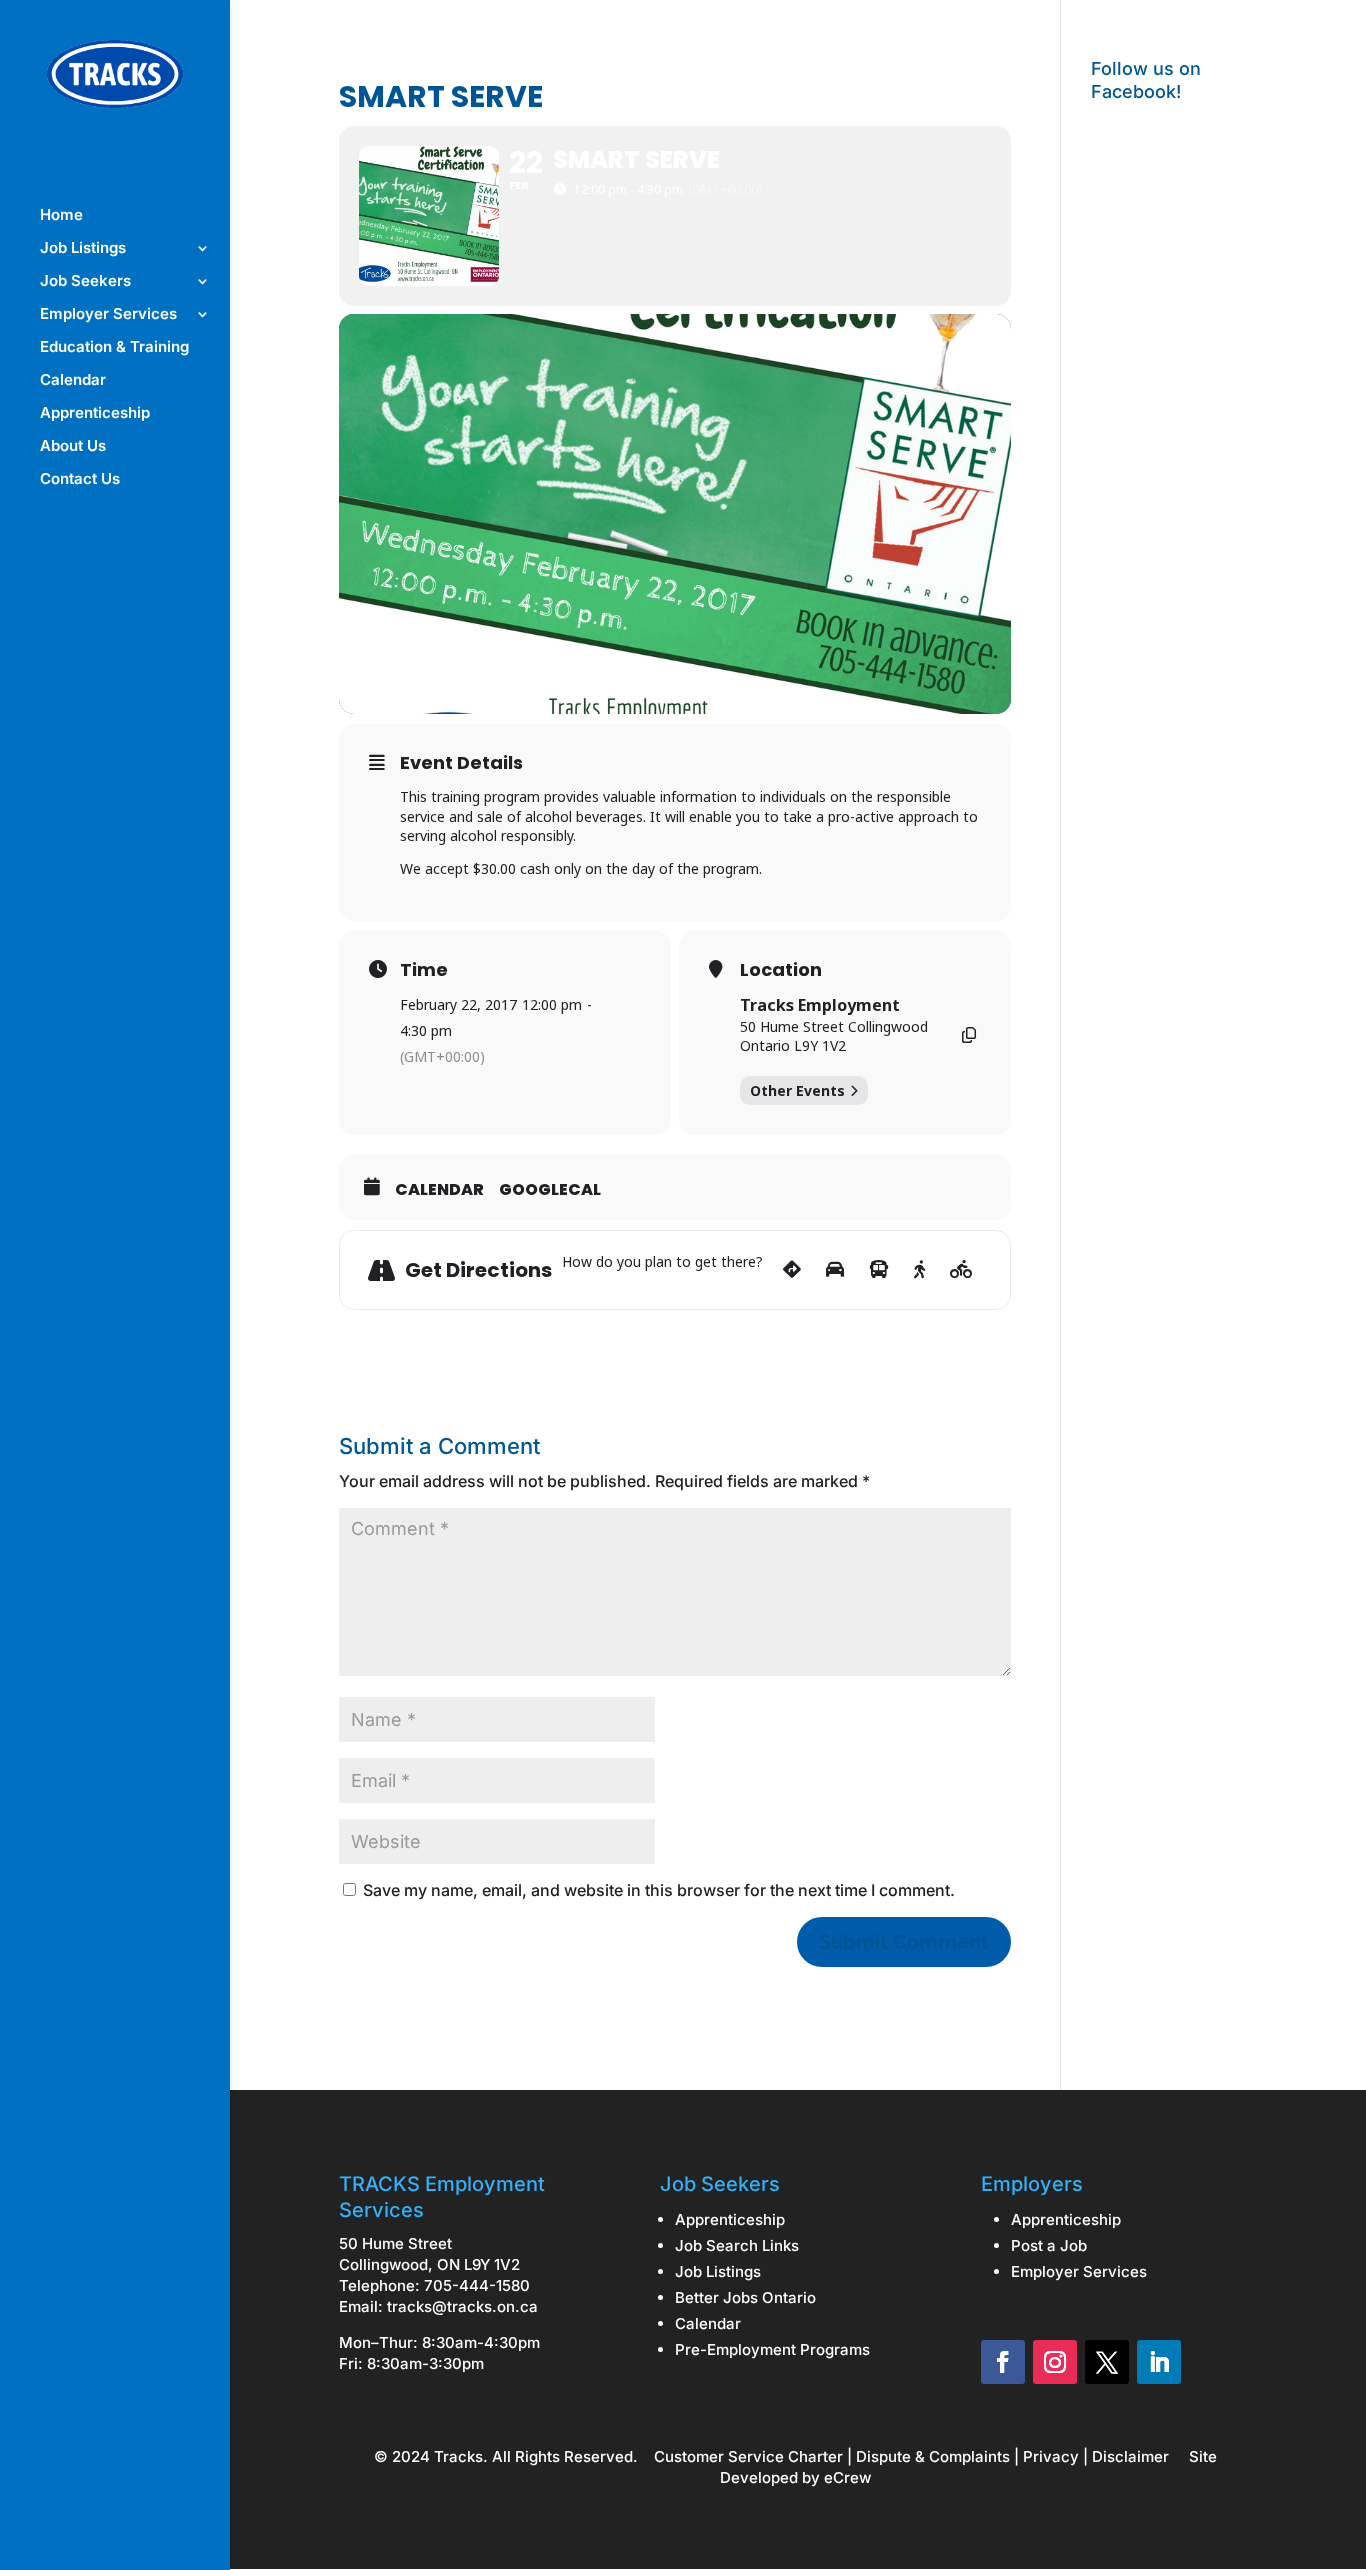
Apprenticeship (95, 414)
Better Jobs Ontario (745, 2297)
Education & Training (114, 348)
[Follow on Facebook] (1003, 2362)
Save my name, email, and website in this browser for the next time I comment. (659, 1890)
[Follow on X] (1107, 2362)
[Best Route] (792, 1270)
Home (61, 216)
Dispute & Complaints (933, 2456)
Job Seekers (85, 282)
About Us (73, 447)
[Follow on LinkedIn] (1159, 2362)
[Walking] (919, 1270)
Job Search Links (737, 2245)
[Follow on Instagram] (1055, 2362)
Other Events (797, 1090)
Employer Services (108, 315)
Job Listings (83, 249)
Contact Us (80, 480)
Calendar (73, 381)
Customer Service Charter (748, 2456)
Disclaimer (1130, 2456)
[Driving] (835, 1270)
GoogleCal (550, 1190)
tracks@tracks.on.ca (462, 2306)
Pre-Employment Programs (772, 2349)
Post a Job (1049, 2245)
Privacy (1051, 2456)
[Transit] (879, 1270)
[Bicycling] (961, 1270)
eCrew (847, 2477)
